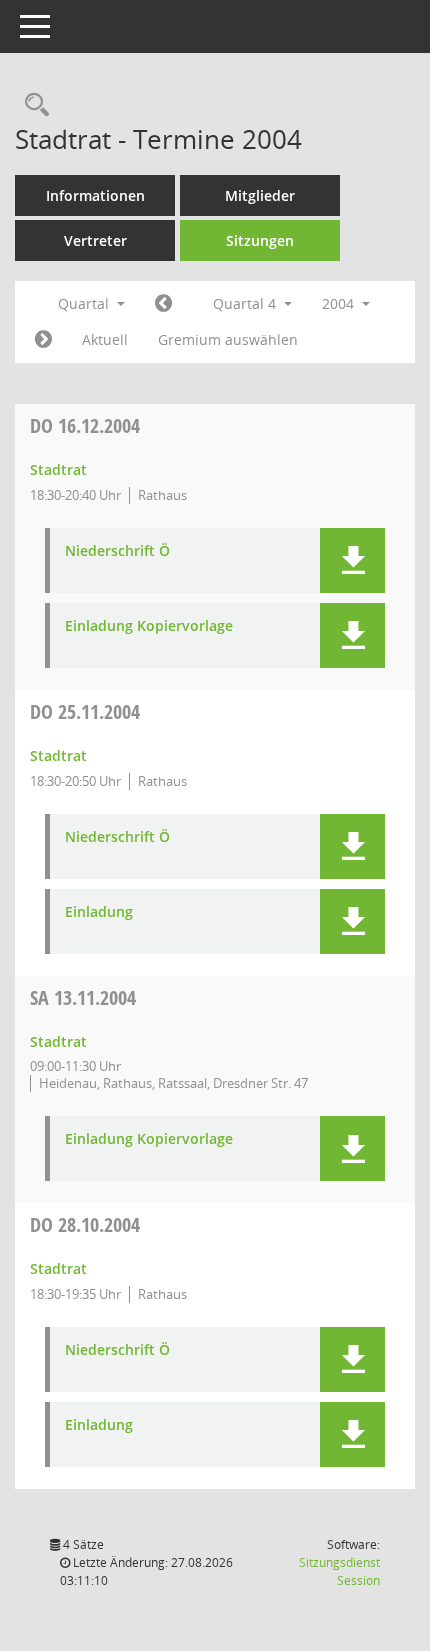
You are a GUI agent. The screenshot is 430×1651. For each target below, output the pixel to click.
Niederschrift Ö (117, 551)
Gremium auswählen (228, 339)
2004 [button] (340, 303)
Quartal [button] (85, 303)
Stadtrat (58, 469)
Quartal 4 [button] (246, 303)
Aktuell (105, 339)
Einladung (99, 912)
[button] (352, 560)
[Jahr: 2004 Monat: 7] (163, 304)
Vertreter (95, 240)
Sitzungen (260, 240)
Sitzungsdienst (339, 1571)
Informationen (95, 195)
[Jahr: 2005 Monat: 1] (43, 340)
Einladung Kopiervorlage (149, 626)
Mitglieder (260, 195)
